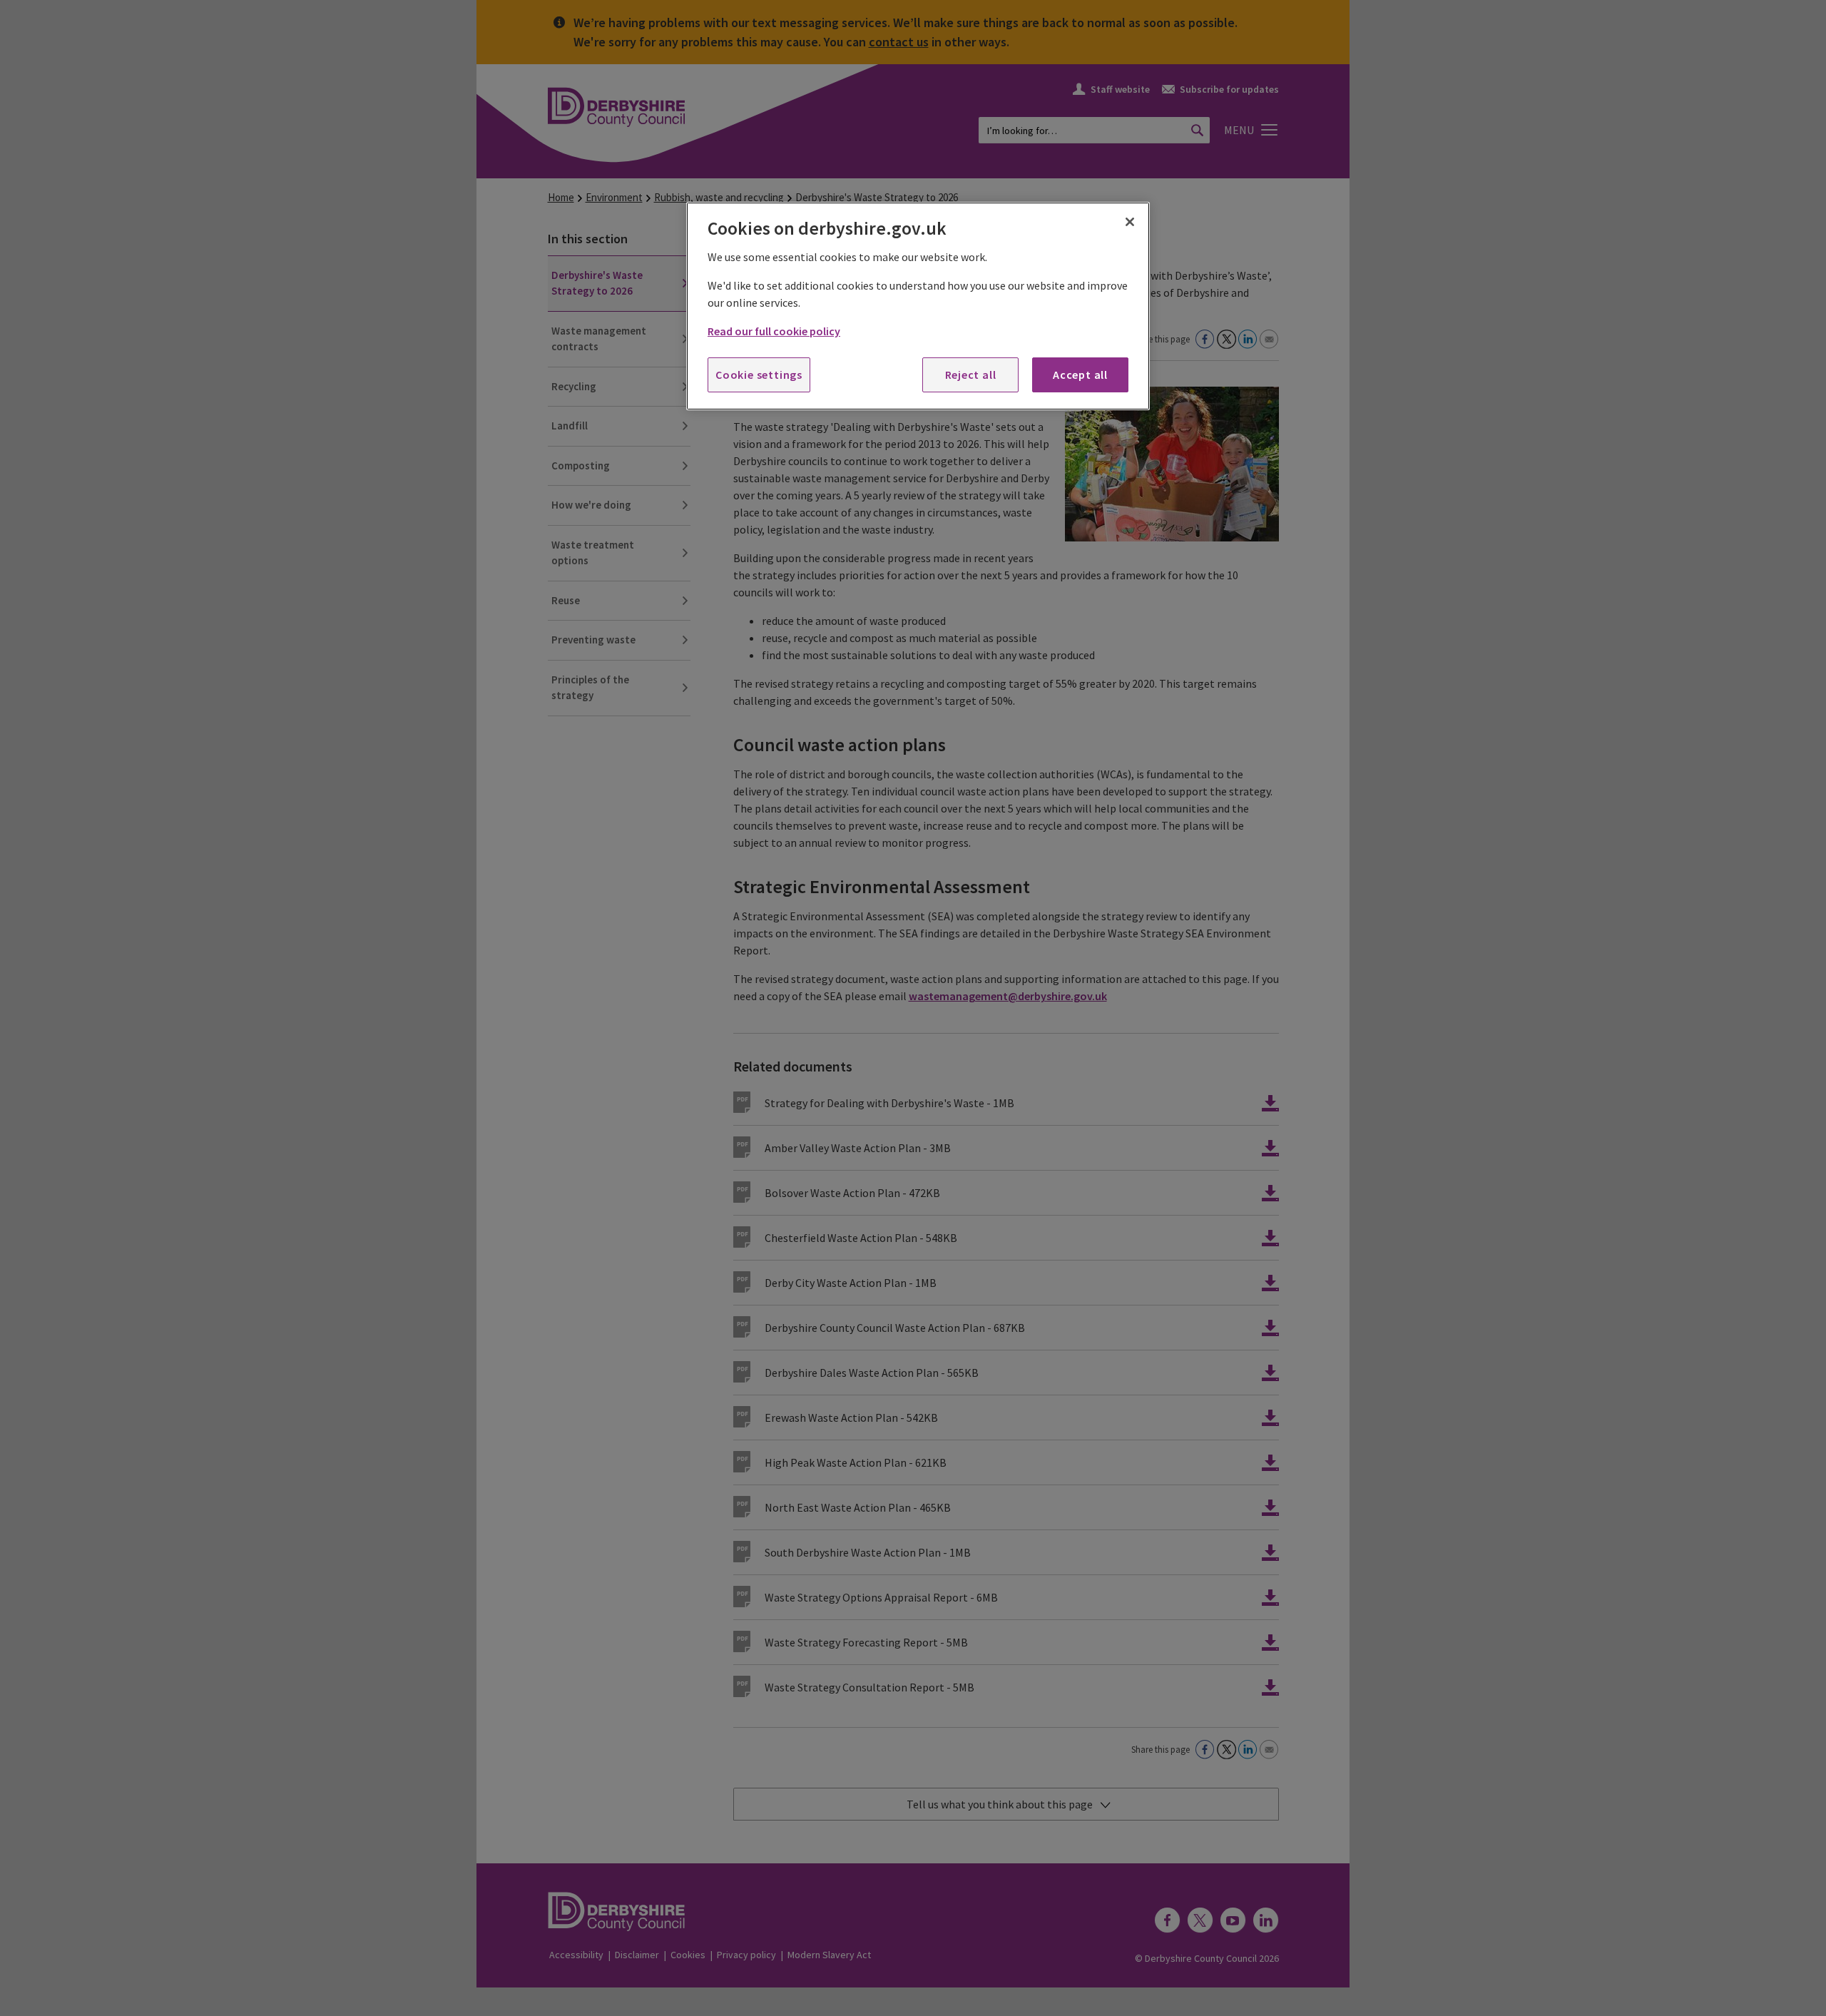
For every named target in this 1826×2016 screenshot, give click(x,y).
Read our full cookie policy (774, 331)
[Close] (1130, 222)
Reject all (971, 375)
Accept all (1080, 375)
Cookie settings (759, 375)
